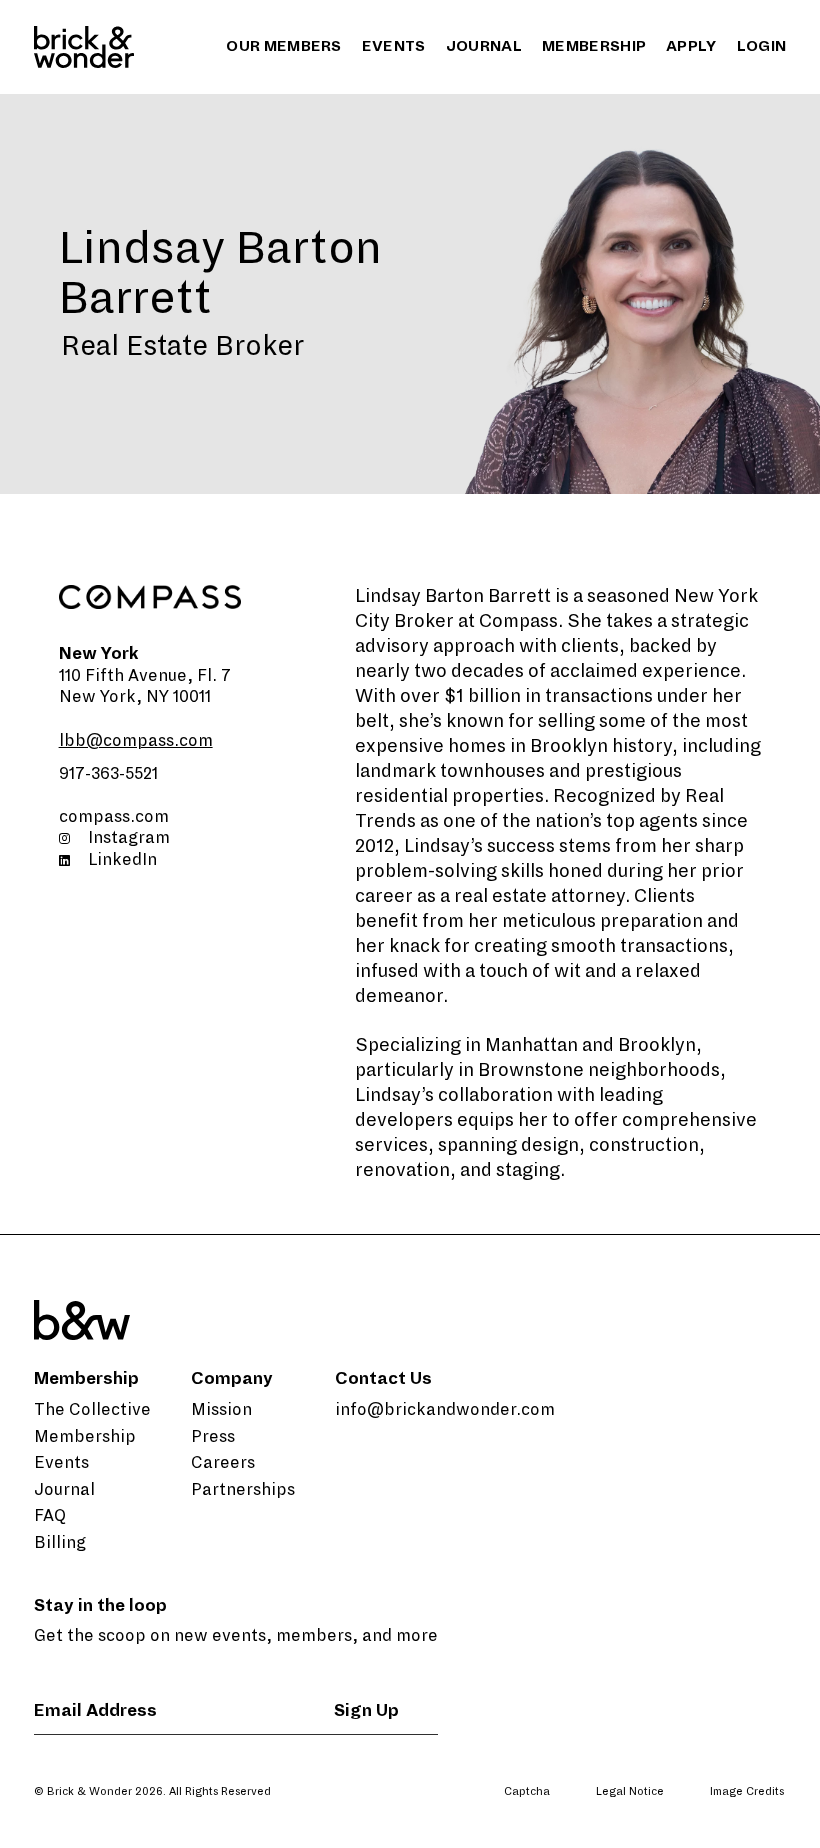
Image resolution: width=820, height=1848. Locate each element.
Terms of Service (752, 1825)
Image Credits (747, 1791)
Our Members (284, 46)
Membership (594, 46)
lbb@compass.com (136, 741)
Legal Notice (630, 1791)
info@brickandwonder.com (445, 1410)
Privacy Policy (645, 1825)
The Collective (92, 1410)
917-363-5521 (108, 774)
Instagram (129, 838)
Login (762, 46)
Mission (221, 1410)
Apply (691, 46)
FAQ (50, 1516)
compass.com (114, 817)
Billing (60, 1543)
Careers (223, 1463)
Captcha (527, 1791)
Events (394, 46)
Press (213, 1437)
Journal (484, 46)
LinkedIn (122, 860)
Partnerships (243, 1490)
